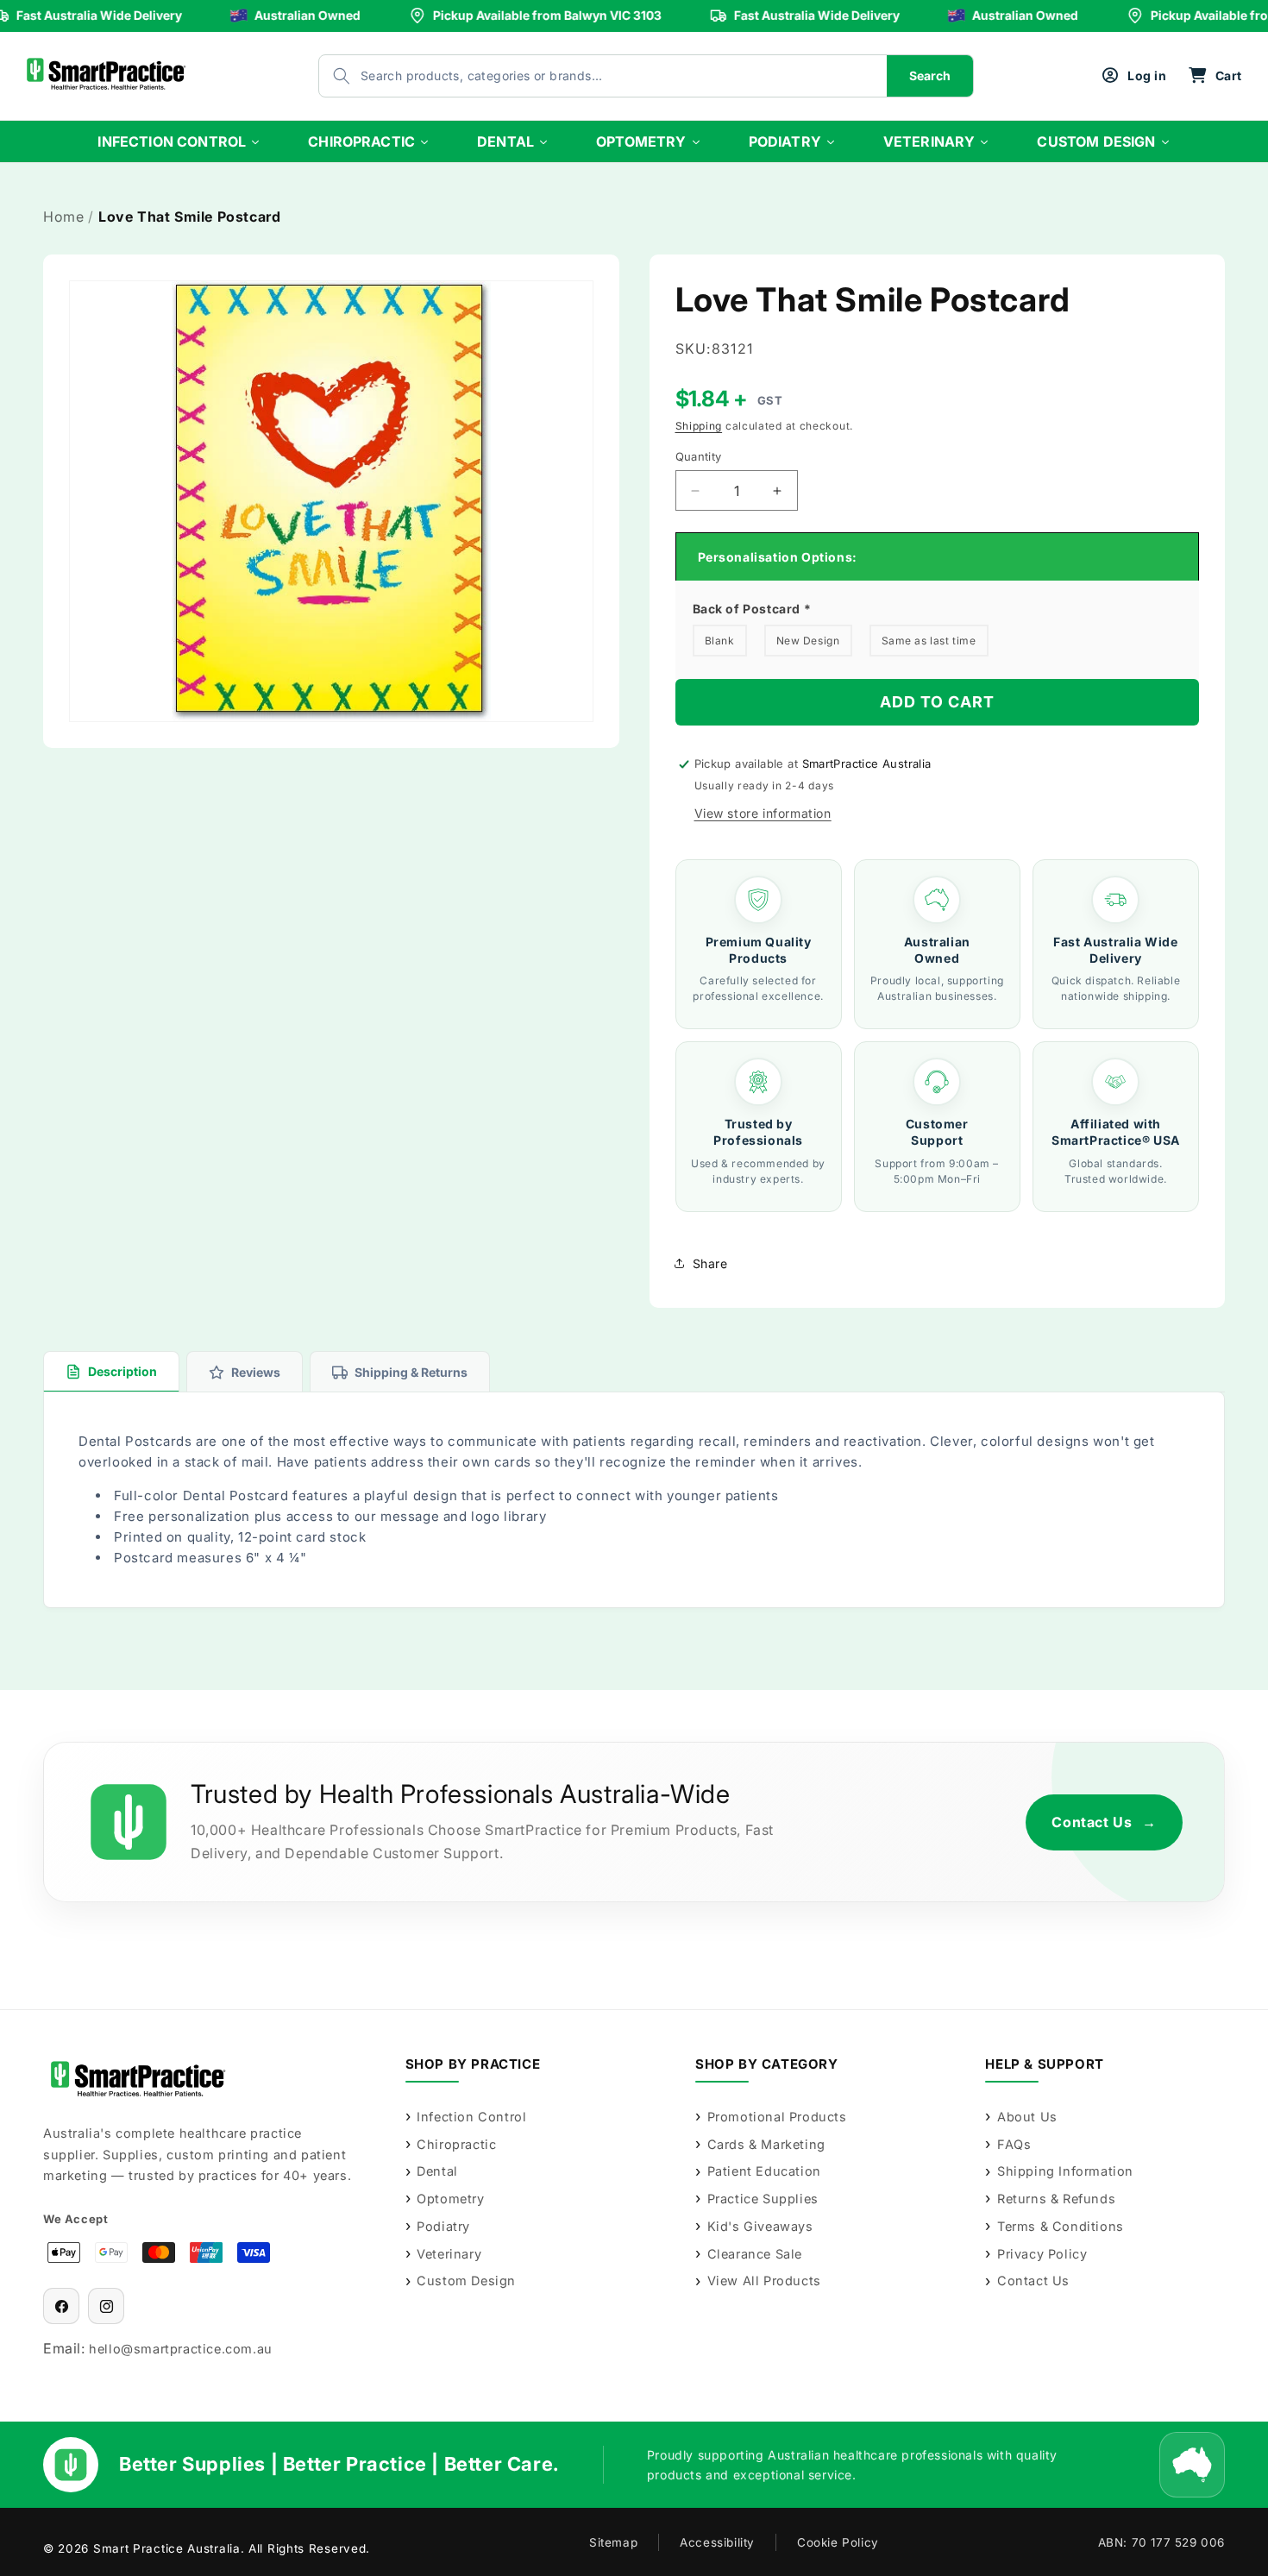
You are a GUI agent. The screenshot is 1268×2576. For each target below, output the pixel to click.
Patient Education (764, 2171)
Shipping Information (1065, 2171)
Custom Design (466, 2281)
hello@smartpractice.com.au (181, 2349)
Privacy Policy (1042, 2254)
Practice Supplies (763, 2199)
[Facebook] (61, 2306)
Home (63, 217)
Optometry (450, 2199)
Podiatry (443, 2226)
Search (930, 75)
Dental (437, 2171)
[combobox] (586, 76)
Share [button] (710, 1263)
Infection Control (471, 2117)
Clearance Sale (755, 2254)
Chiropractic (456, 2144)
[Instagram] (106, 2306)
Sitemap (613, 2542)
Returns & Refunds (1056, 2199)
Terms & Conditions (1060, 2226)
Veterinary (449, 2254)
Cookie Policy (838, 2542)
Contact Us (1104, 1822)
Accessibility (717, 2542)
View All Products (764, 2281)
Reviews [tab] (256, 1372)
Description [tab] (122, 1371)
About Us (1027, 2117)
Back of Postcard (752, 609)
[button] (1215, 76)
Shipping (699, 426)
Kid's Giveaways (760, 2226)
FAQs (1014, 2144)
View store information (763, 813)
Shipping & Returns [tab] (411, 1372)
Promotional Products (777, 2117)
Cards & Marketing (766, 2144)
